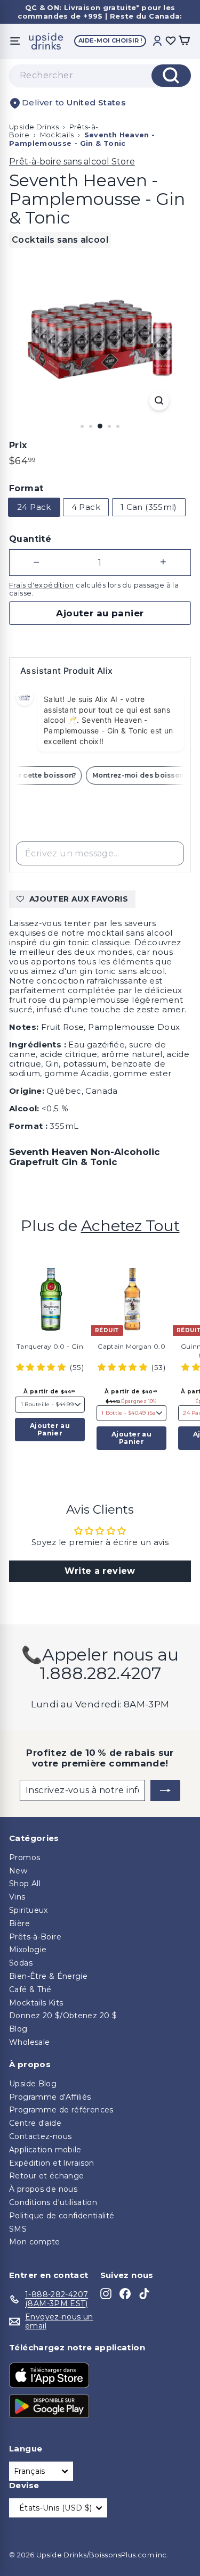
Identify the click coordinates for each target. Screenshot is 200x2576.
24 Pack (34, 507)
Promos (25, 1857)
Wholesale (29, 2042)
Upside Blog (33, 2084)
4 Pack (86, 507)
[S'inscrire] (165, 1790)
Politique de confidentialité (62, 2216)
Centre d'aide (35, 2123)
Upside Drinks (34, 127)
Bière (19, 1923)
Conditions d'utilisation (53, 2202)
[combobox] (100, 76)
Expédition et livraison (52, 2163)
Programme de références (61, 2110)
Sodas (21, 1963)
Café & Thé (30, 1989)
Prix (18, 445)
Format (26, 488)
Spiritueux (29, 1910)
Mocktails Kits (36, 2003)
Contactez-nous (40, 2136)
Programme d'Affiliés (50, 2097)
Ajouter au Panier (50, 1429)
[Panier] (184, 41)
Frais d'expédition (42, 585)
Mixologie (28, 1950)
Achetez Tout (130, 1225)
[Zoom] (159, 401)
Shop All (25, 1884)
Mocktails (57, 135)
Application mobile (45, 2150)
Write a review (100, 1571)
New (18, 1871)
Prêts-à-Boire (35, 1937)
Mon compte (35, 2242)
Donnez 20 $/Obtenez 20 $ (63, 2016)
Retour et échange (46, 2176)
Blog (18, 2029)
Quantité (30, 539)
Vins (17, 1897)
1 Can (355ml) (149, 507)
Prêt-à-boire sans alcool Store (72, 162)
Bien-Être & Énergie (48, 1976)
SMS (18, 2229)
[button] (42, 1367)
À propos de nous (43, 2189)
